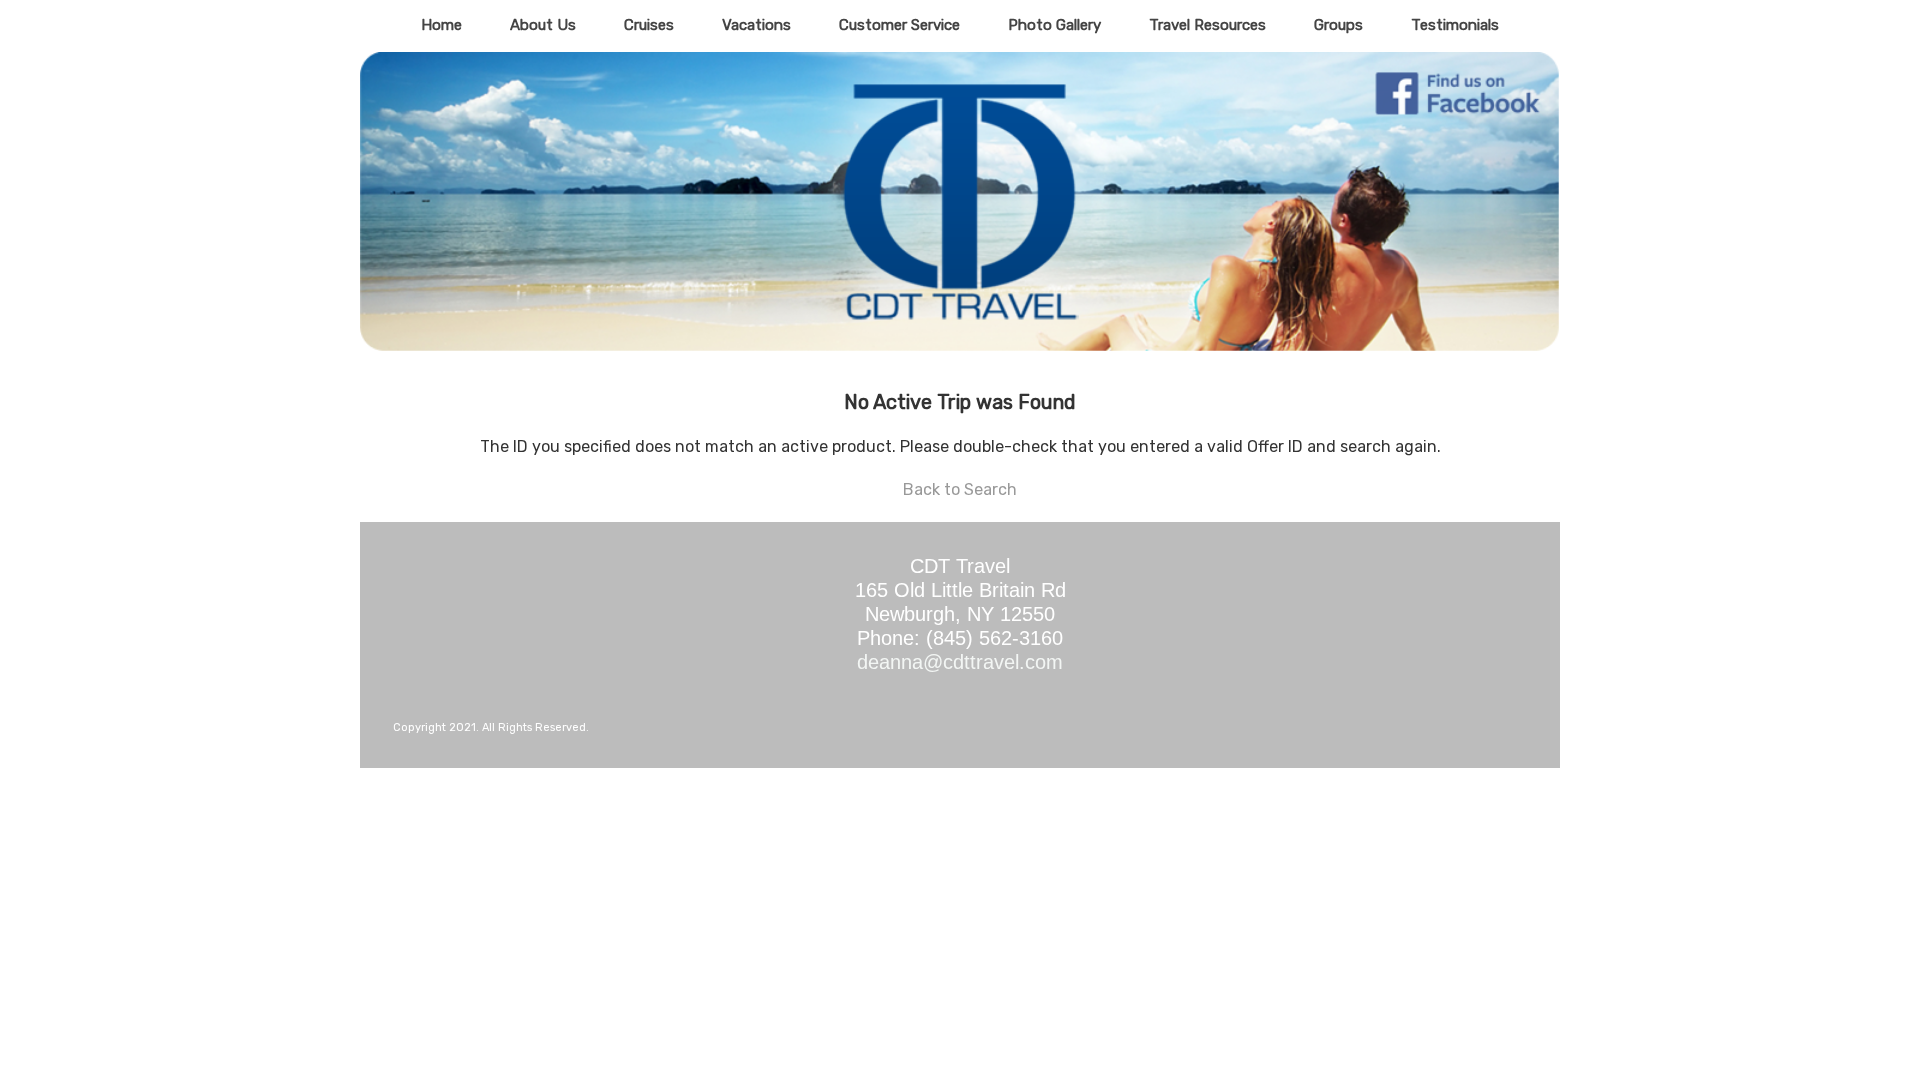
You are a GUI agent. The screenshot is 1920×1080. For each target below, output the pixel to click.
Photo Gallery (1054, 25)
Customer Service (899, 25)
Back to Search (960, 489)
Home (441, 25)
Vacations (756, 25)
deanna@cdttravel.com (960, 662)
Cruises (649, 25)
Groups (1338, 25)
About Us (543, 25)
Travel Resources (1207, 25)
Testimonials (1455, 25)
